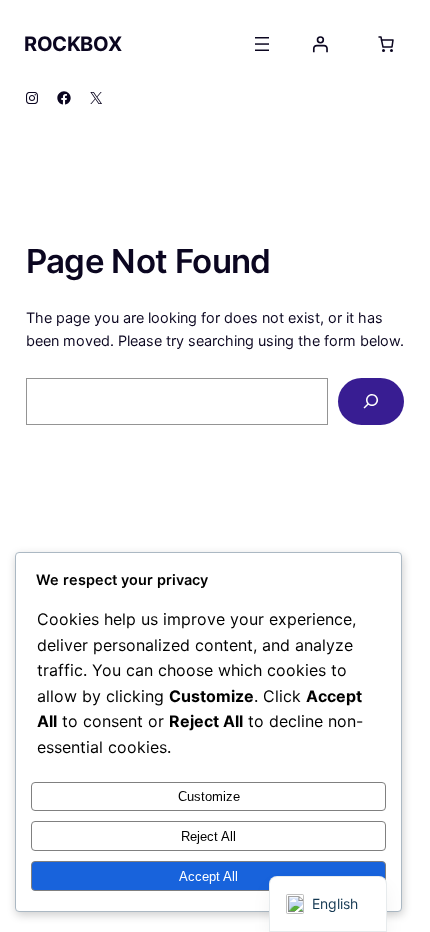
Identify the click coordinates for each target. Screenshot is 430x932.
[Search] (371, 401)
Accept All (208, 876)
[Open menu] (262, 44)
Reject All (208, 836)
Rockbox (72, 44)
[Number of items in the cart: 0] (386, 44)
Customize (209, 796)
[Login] (320, 44)
